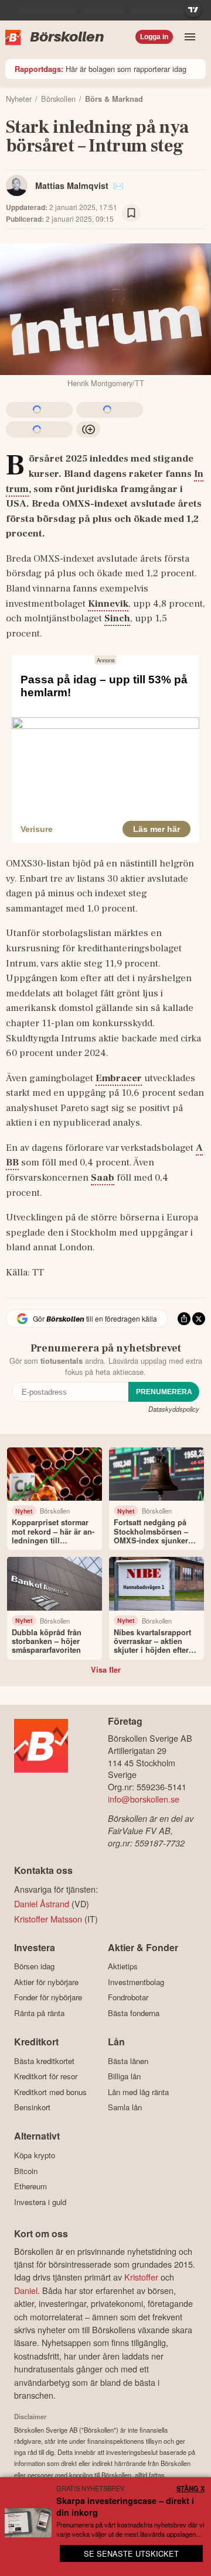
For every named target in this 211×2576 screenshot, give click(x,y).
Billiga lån (124, 2076)
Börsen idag (34, 1966)
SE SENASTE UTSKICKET (131, 2553)
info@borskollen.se (144, 1799)
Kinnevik (108, 604)
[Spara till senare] (131, 213)
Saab (103, 1178)
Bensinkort (32, 2107)
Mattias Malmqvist (72, 185)
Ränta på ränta (39, 2013)
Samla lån (125, 2107)
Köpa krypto (35, 2155)
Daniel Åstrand (42, 1903)
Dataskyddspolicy (174, 1409)
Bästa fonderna (134, 2013)
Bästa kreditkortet (44, 2061)
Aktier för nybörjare (46, 1982)
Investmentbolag (136, 1982)
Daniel (26, 2290)
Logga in (154, 37)
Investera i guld (40, 2202)
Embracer (119, 1078)
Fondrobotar (128, 1997)
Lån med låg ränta (138, 2092)
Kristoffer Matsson (48, 1919)
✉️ (118, 185)
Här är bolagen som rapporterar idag (101, 69)
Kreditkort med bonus (50, 2092)
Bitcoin (26, 2171)
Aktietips (123, 1966)
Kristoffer (141, 2277)
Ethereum (30, 2186)
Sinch (117, 618)
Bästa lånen (128, 2061)
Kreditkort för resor (46, 2076)
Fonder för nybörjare (48, 1997)
